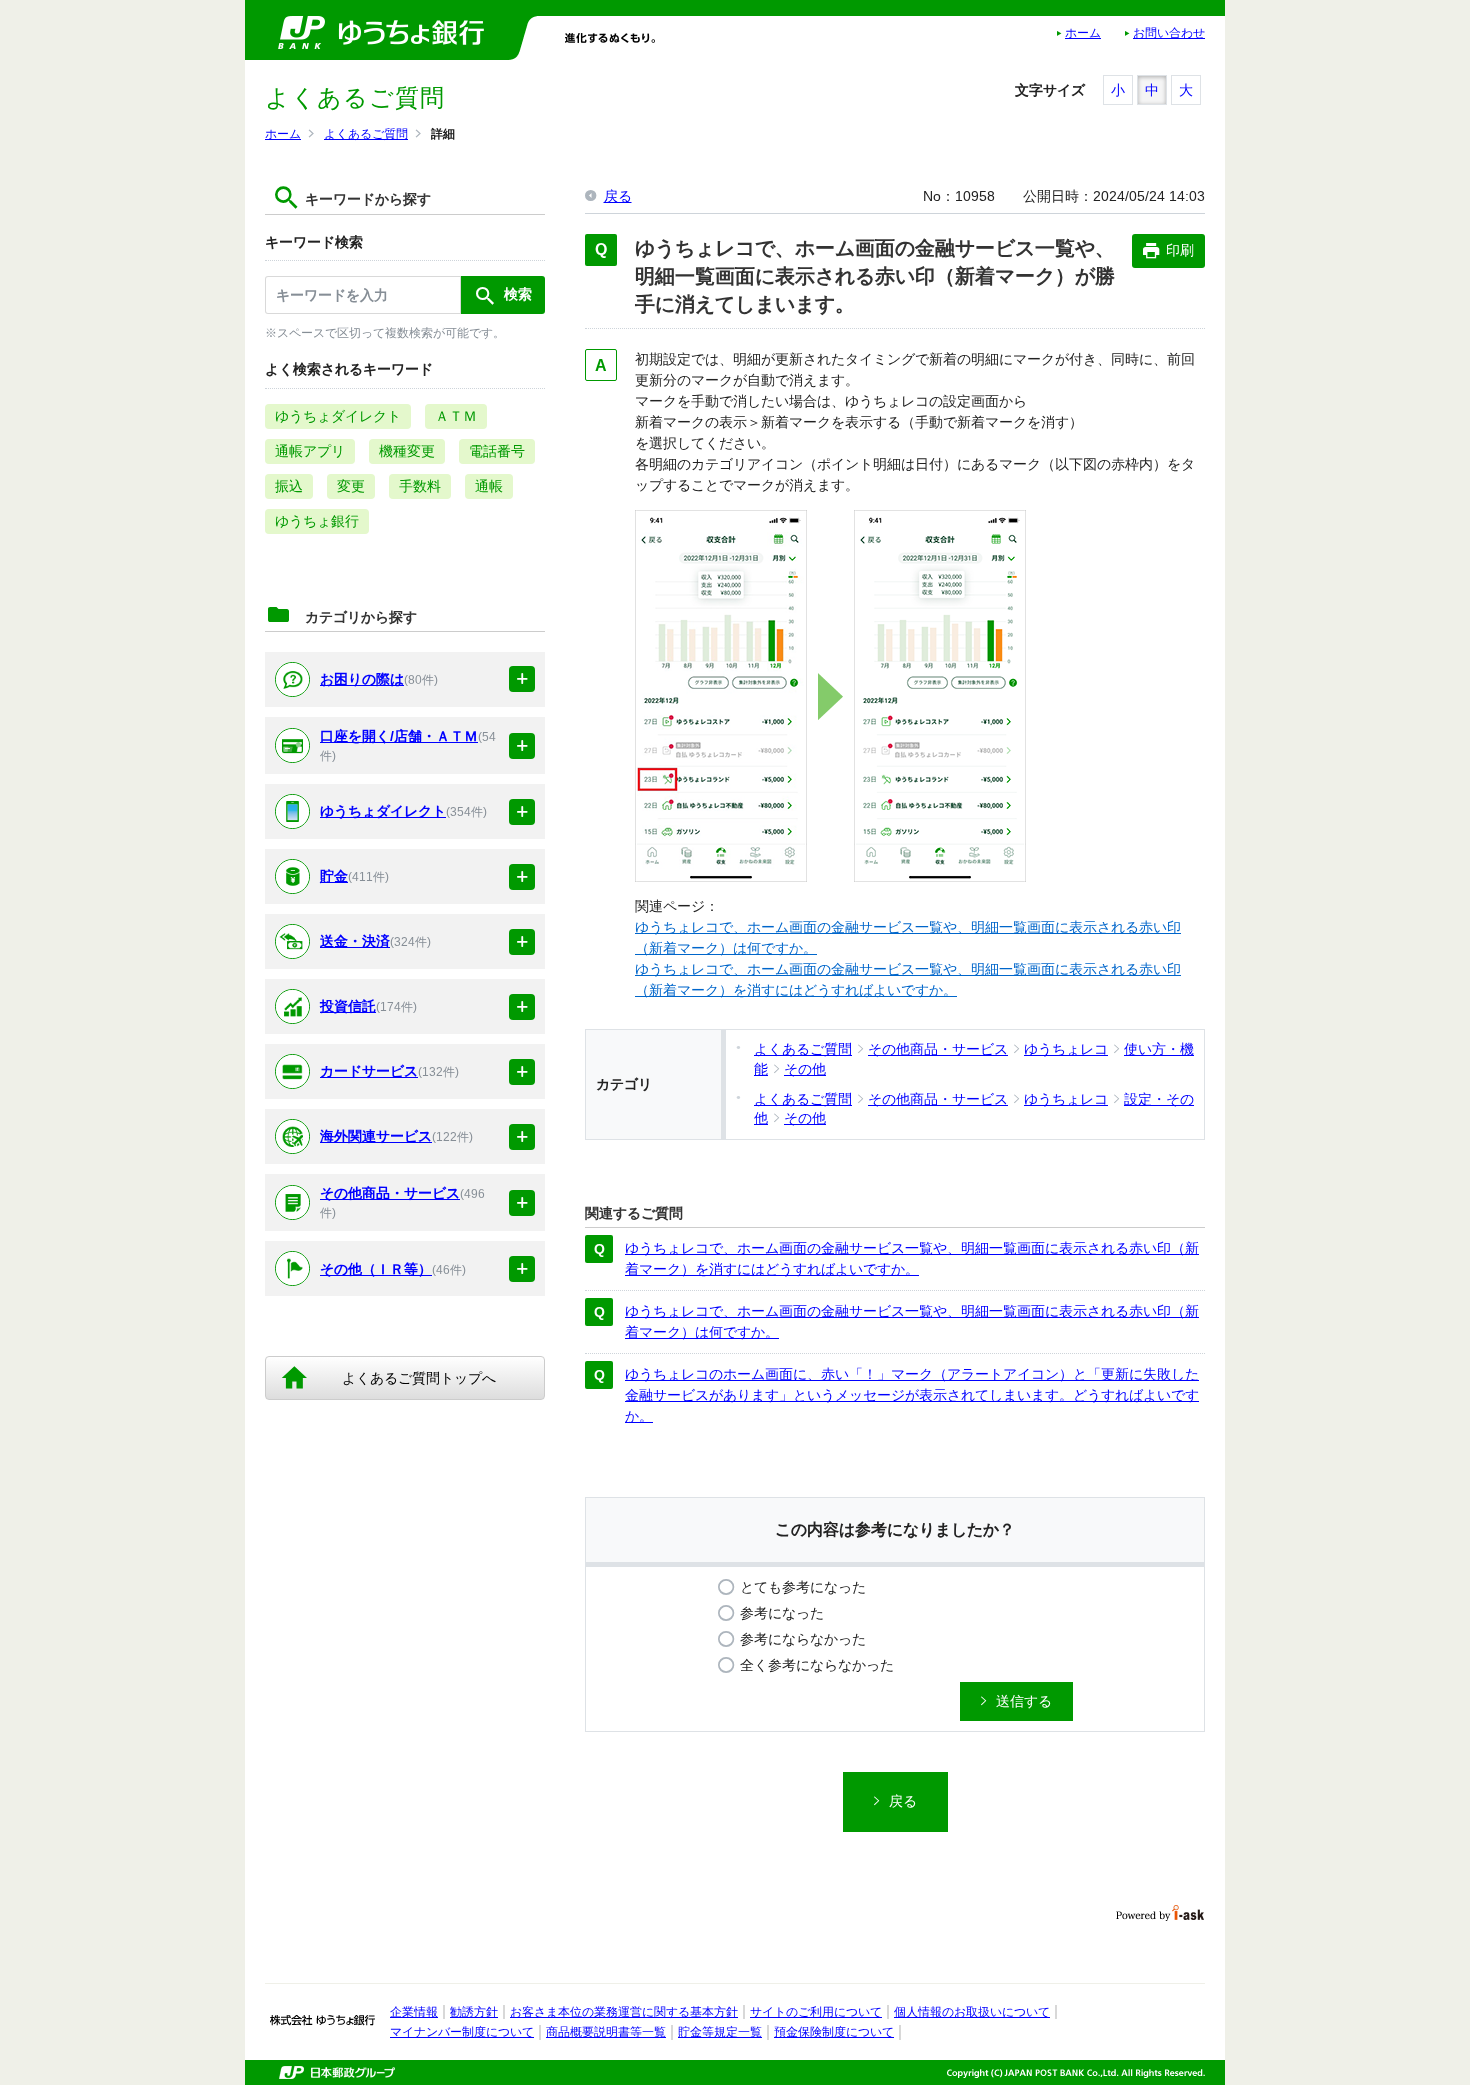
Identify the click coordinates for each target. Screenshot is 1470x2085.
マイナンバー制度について (462, 2032)
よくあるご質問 (366, 134)
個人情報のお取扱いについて (972, 2012)
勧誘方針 (474, 2012)
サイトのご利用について (816, 2012)
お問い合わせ (1169, 33)
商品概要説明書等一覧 (606, 2032)
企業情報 (414, 2012)
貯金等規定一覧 (720, 2032)
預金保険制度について (834, 2032)
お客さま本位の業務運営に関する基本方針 (624, 2012)
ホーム (1083, 33)
